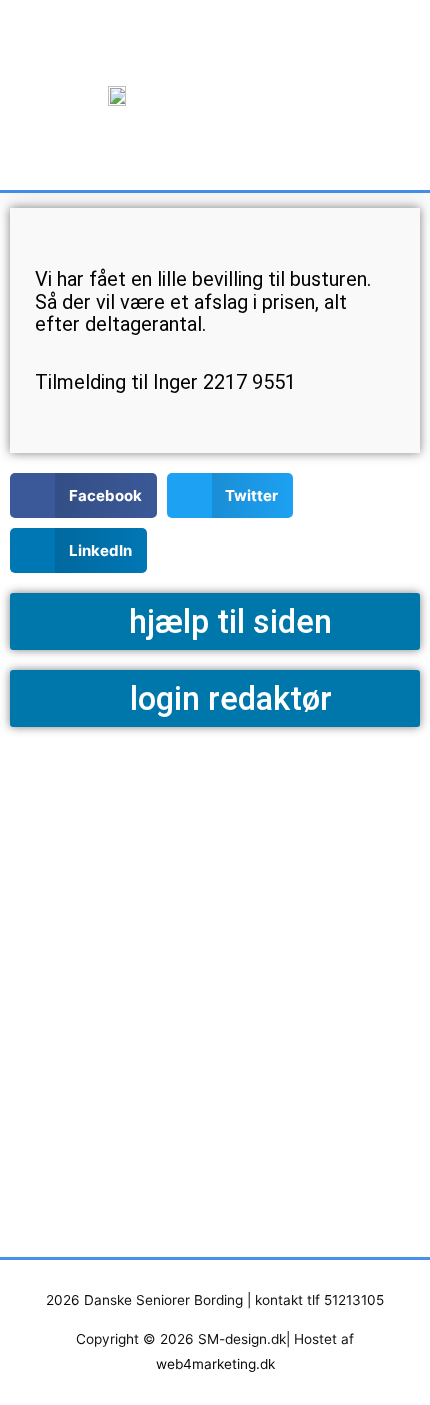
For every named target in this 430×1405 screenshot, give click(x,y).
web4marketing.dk (215, 1364)
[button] (303, 95)
